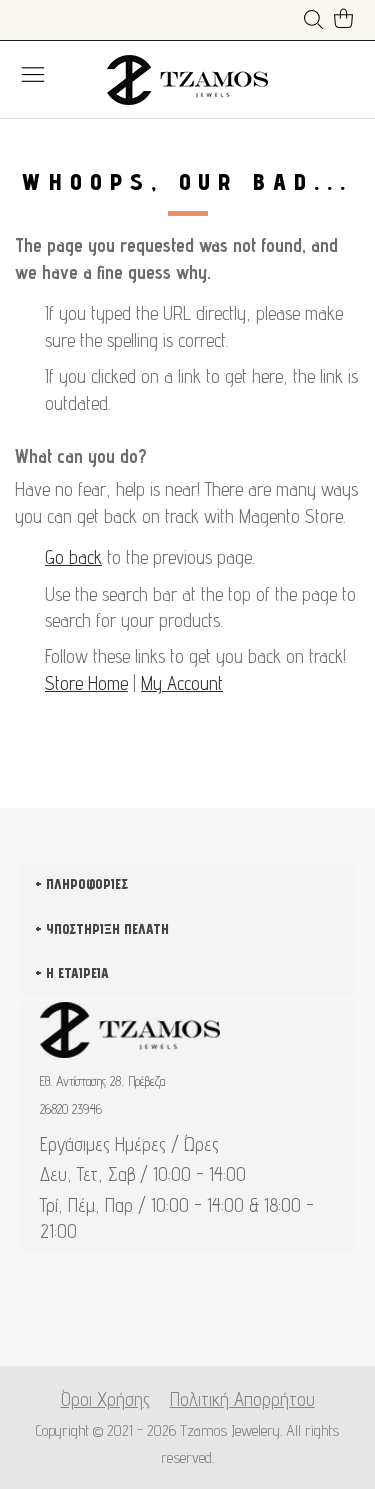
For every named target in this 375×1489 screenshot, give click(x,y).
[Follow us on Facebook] (155, 1317)
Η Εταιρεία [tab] (77, 973)
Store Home (86, 683)
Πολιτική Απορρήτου (242, 1399)
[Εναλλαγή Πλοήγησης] (33, 74)
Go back (73, 557)
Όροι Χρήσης (105, 1399)
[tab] (187, 1127)
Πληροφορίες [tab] (87, 884)
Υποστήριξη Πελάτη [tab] (107, 929)
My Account (182, 683)
